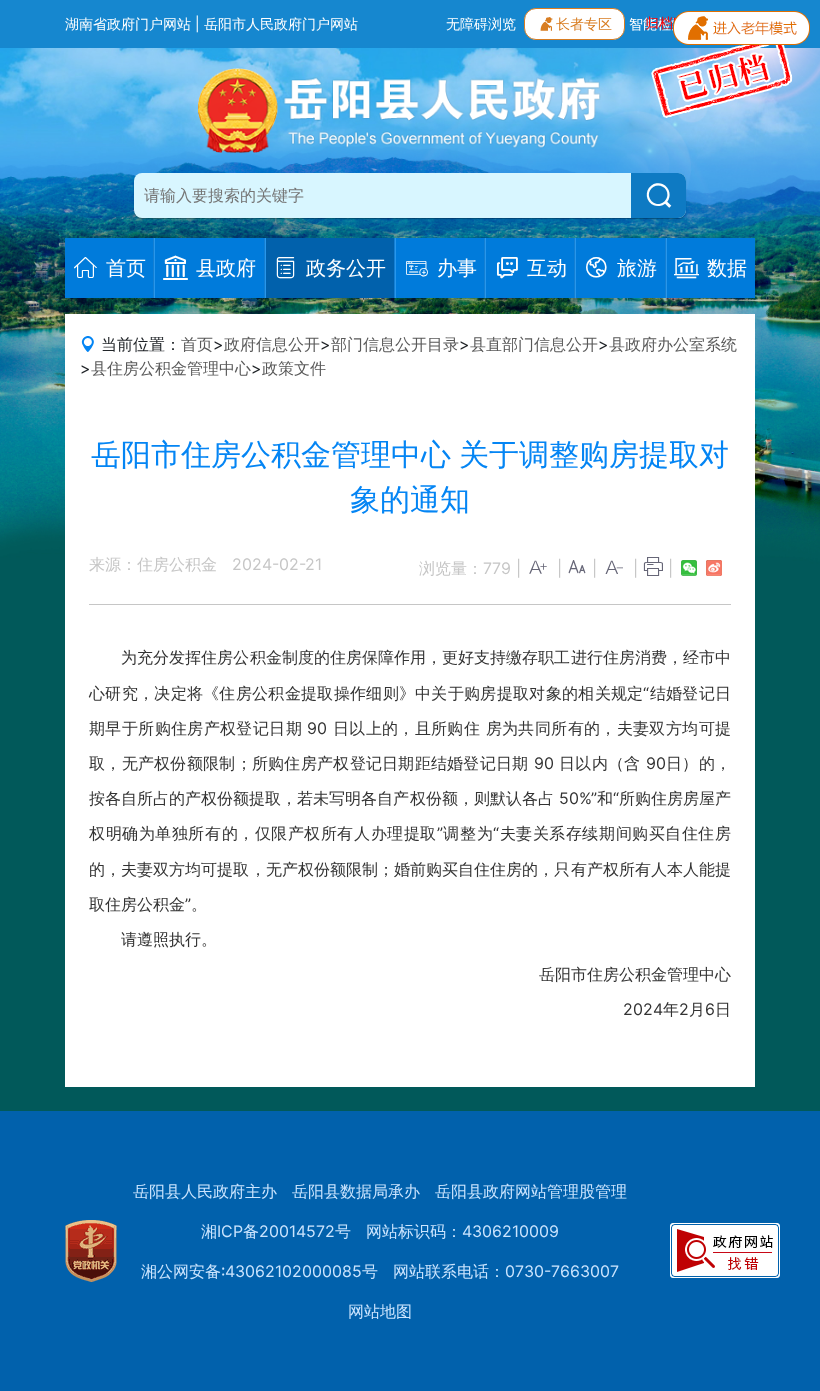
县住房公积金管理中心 (171, 368)
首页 (197, 344)
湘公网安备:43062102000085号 (259, 1271)
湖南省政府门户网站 (128, 23)
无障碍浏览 (481, 23)
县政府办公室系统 (673, 344)
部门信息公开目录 (395, 344)
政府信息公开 (272, 344)
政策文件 (294, 368)
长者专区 (584, 23)
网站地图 (380, 1311)
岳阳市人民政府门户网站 (281, 23)
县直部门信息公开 (534, 344)
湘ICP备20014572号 (276, 1231)
